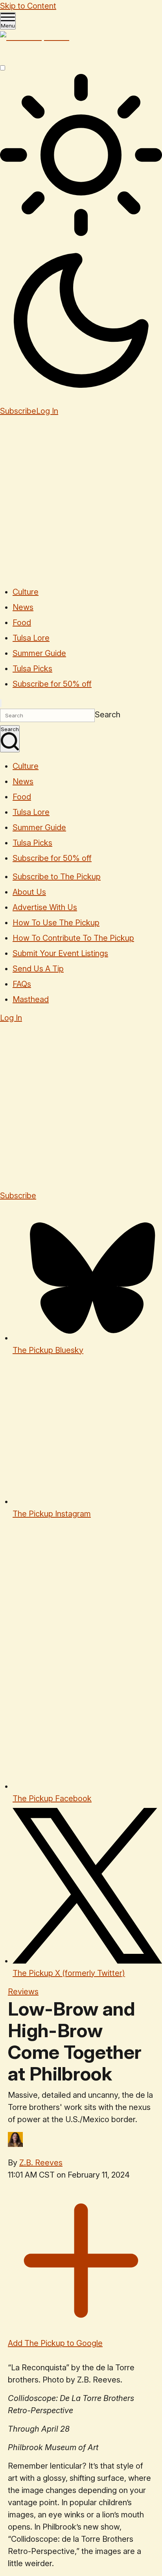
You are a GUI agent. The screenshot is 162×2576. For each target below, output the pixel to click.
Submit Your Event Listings (60, 953)
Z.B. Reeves (41, 2163)
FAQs (22, 984)
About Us (29, 892)
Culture (26, 592)
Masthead (31, 999)
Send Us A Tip (38, 969)
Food (22, 623)
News (23, 607)
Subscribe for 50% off (52, 684)
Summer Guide (39, 653)
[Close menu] (1, 703)
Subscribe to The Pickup (57, 877)
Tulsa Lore (31, 638)
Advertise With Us (45, 907)
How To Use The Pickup (56, 923)
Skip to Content (28, 6)
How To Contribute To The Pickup (73, 938)
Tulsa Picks (32, 669)
